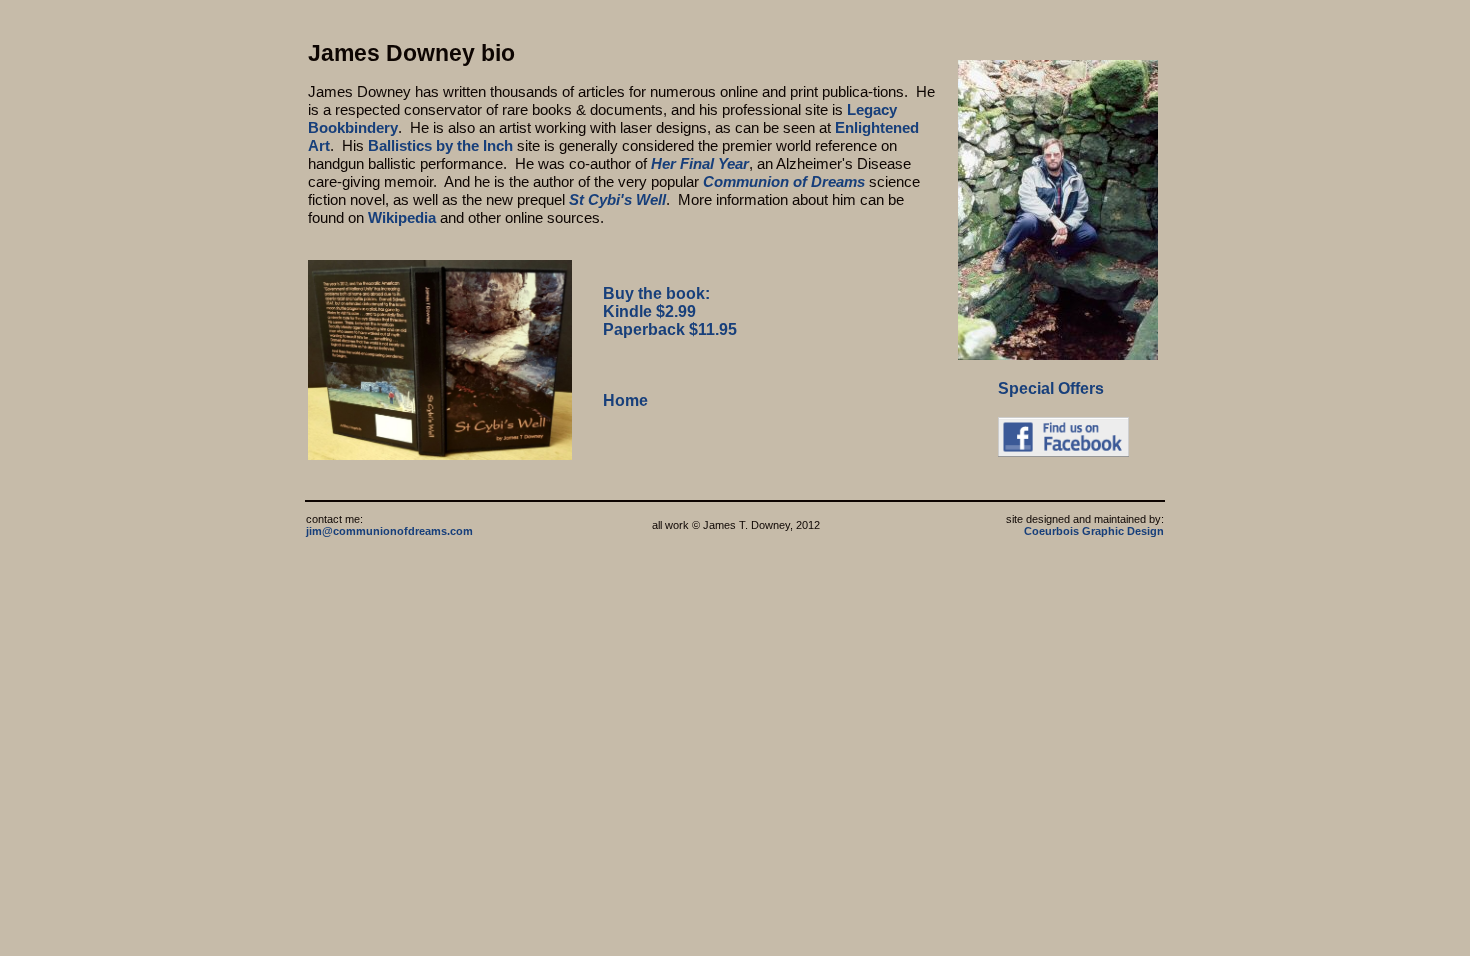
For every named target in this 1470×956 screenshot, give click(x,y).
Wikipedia (402, 217)
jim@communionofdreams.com (389, 531)
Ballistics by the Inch (440, 145)
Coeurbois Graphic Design (1094, 531)
